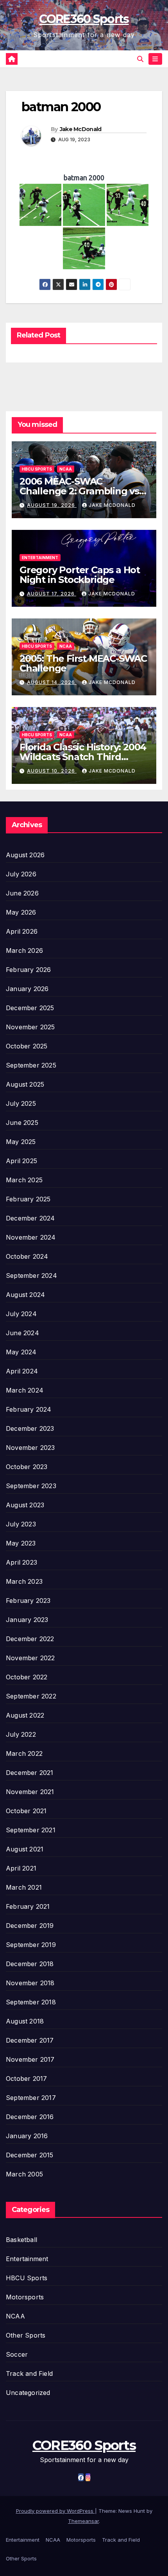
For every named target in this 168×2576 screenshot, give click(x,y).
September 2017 (31, 2098)
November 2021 (30, 1792)
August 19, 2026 (52, 505)
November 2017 (30, 2059)
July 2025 (21, 1103)
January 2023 (27, 1620)
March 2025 (24, 1180)
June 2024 (22, 1333)
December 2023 (30, 1428)
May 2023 (21, 1543)
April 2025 (21, 1161)
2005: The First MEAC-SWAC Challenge (83, 663)
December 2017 (30, 2040)
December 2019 (30, 1926)
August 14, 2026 (52, 682)
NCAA (66, 469)
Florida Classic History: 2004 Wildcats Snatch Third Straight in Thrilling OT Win (83, 757)
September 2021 (31, 1830)
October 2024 (27, 1256)
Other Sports (26, 2335)
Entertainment (40, 558)
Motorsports (25, 2297)
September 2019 (31, 1945)
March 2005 (24, 2174)
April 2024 (22, 1371)
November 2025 (30, 1027)
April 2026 (22, 931)
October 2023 (27, 1467)
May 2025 (21, 1142)
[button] (140, 59)
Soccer (17, 2354)
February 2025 (28, 1199)
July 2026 (21, 874)
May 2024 (21, 1352)
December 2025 (30, 1008)
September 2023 (31, 1486)
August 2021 (25, 1849)
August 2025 (25, 1084)
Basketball (21, 2240)
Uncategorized (28, 2393)
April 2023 (21, 1562)
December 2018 (30, 1964)
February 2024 (29, 1409)
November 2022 (30, 1658)
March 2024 (25, 1390)
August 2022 (25, 1715)
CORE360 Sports (84, 19)
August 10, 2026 (52, 771)
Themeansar (83, 2521)
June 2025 (22, 1123)
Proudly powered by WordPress (55, 2511)
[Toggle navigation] (155, 59)
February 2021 (28, 1906)
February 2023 (28, 1601)
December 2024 (30, 1218)
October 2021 (26, 1811)
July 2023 (21, 1524)
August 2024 (25, 1295)
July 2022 (21, 1734)
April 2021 (21, 1868)
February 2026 (29, 970)
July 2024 (21, 1314)
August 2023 (25, 1505)
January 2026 (27, 989)
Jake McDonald (81, 129)
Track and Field (29, 2373)
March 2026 (24, 950)
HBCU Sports (37, 469)
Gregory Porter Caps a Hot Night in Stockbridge (80, 575)
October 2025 (27, 1046)
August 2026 (25, 855)
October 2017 (26, 2079)
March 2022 (24, 1753)
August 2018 (25, 2021)
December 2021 (30, 1773)
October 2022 (27, 1677)
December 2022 (30, 1639)
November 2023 (30, 1448)
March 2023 (24, 1581)
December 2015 (30, 2155)
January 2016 (27, 2136)
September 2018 (31, 2002)
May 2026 (21, 912)
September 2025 (31, 1065)
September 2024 (31, 1276)
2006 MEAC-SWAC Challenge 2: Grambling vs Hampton (79, 491)
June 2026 (22, 893)
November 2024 (31, 1237)
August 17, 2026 (52, 594)
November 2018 (30, 1983)
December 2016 (30, 2117)
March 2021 (24, 1887)
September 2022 (31, 1696)
